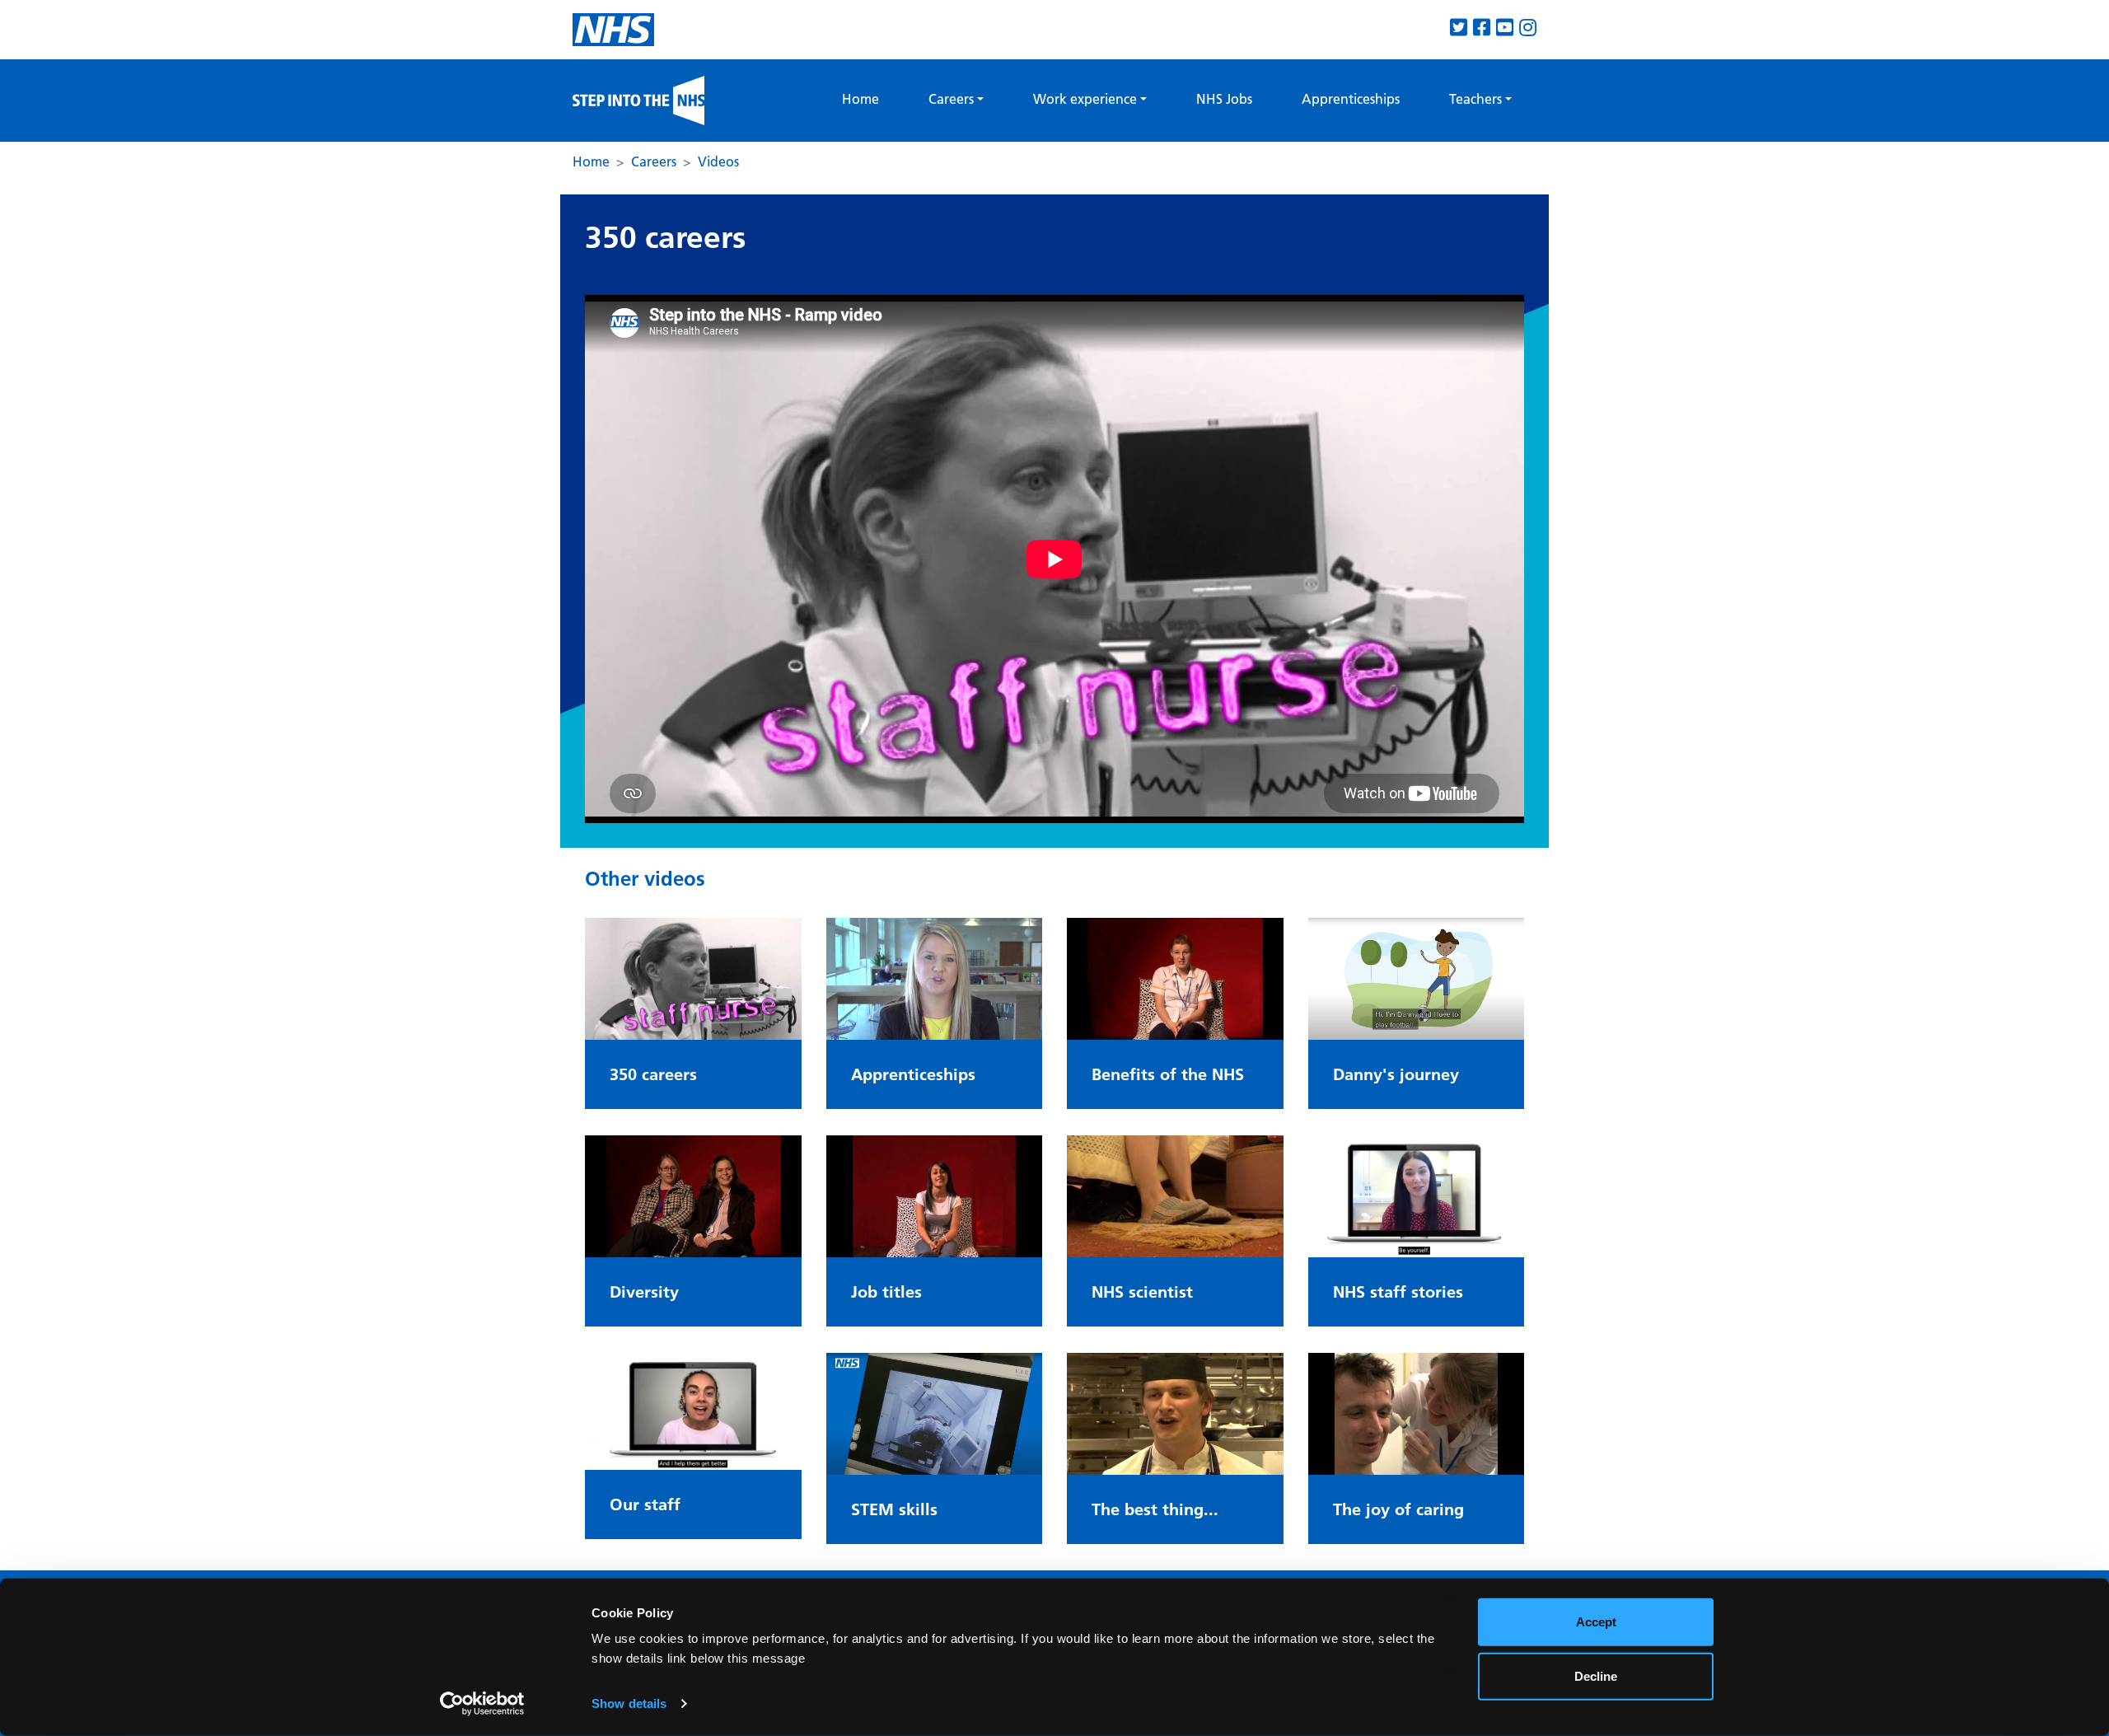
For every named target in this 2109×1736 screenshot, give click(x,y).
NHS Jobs (1224, 99)
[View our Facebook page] (1482, 28)
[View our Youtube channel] (1505, 28)
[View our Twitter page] (1459, 28)
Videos (718, 161)
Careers (654, 161)
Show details (629, 1703)
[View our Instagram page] (1528, 28)
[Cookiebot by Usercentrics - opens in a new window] (482, 1704)
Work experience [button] (1085, 99)
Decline (1596, 1675)
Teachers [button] (1475, 99)
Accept (1596, 1622)
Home (860, 99)
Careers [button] (951, 99)
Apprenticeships (1351, 99)
